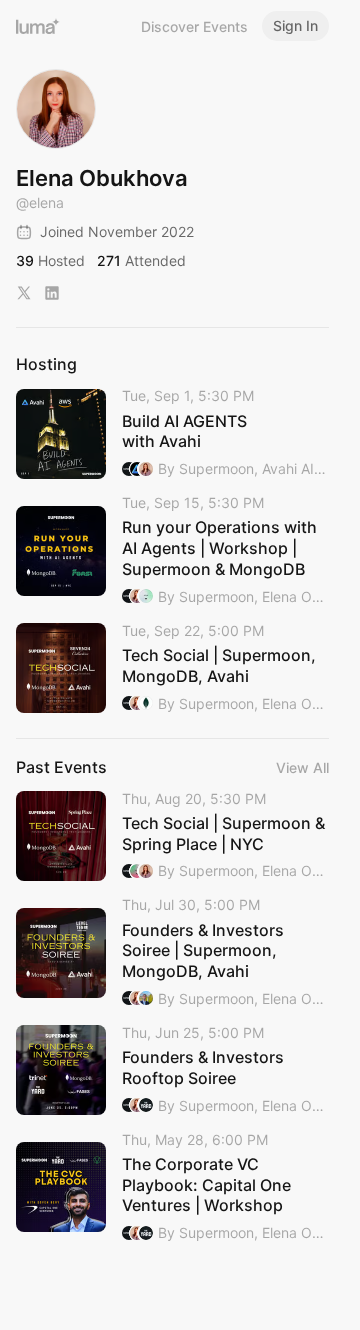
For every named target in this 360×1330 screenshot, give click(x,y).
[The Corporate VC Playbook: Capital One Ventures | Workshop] (172, 1188)
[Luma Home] (38, 26)
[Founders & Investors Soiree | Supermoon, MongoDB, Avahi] (172, 953)
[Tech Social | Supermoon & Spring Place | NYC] (172, 836)
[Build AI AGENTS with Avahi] (172, 433)
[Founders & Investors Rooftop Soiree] (172, 1070)
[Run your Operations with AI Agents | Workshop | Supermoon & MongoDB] (172, 551)
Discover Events (194, 26)
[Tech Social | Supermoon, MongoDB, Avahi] (172, 668)
